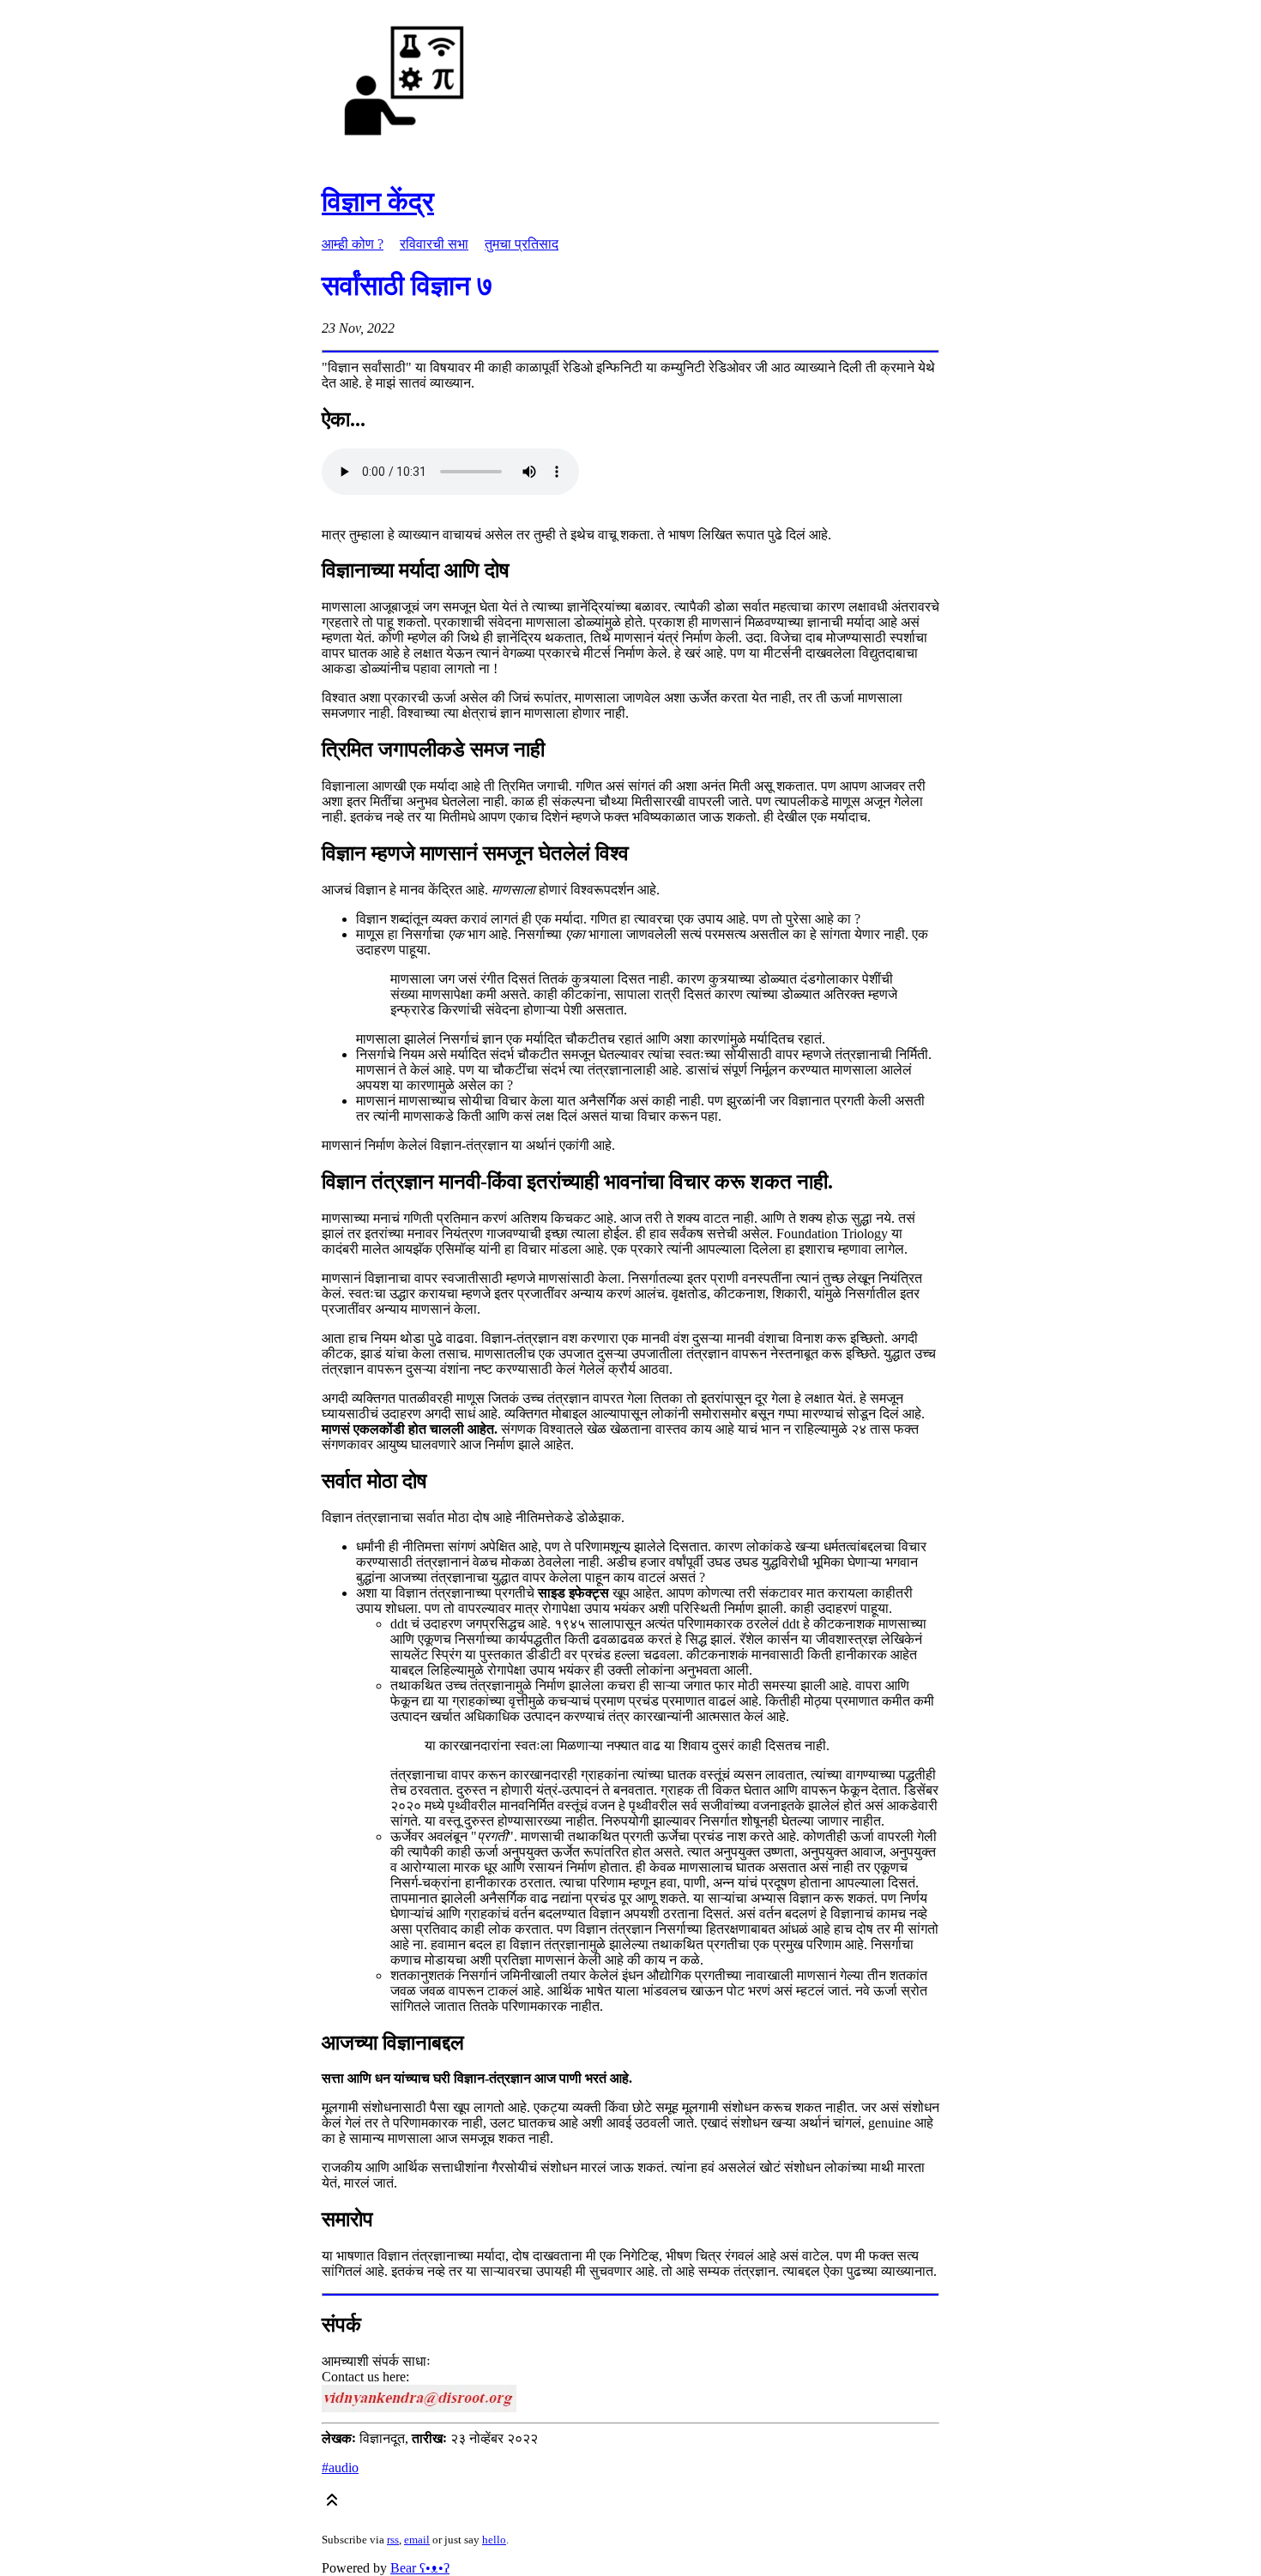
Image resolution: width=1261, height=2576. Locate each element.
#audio (340, 2468)
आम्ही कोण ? (353, 244)
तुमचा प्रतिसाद (522, 244)
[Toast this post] (332, 2504)
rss (393, 2540)
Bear (420, 2568)
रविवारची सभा (434, 244)
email (417, 2540)
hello (494, 2540)
